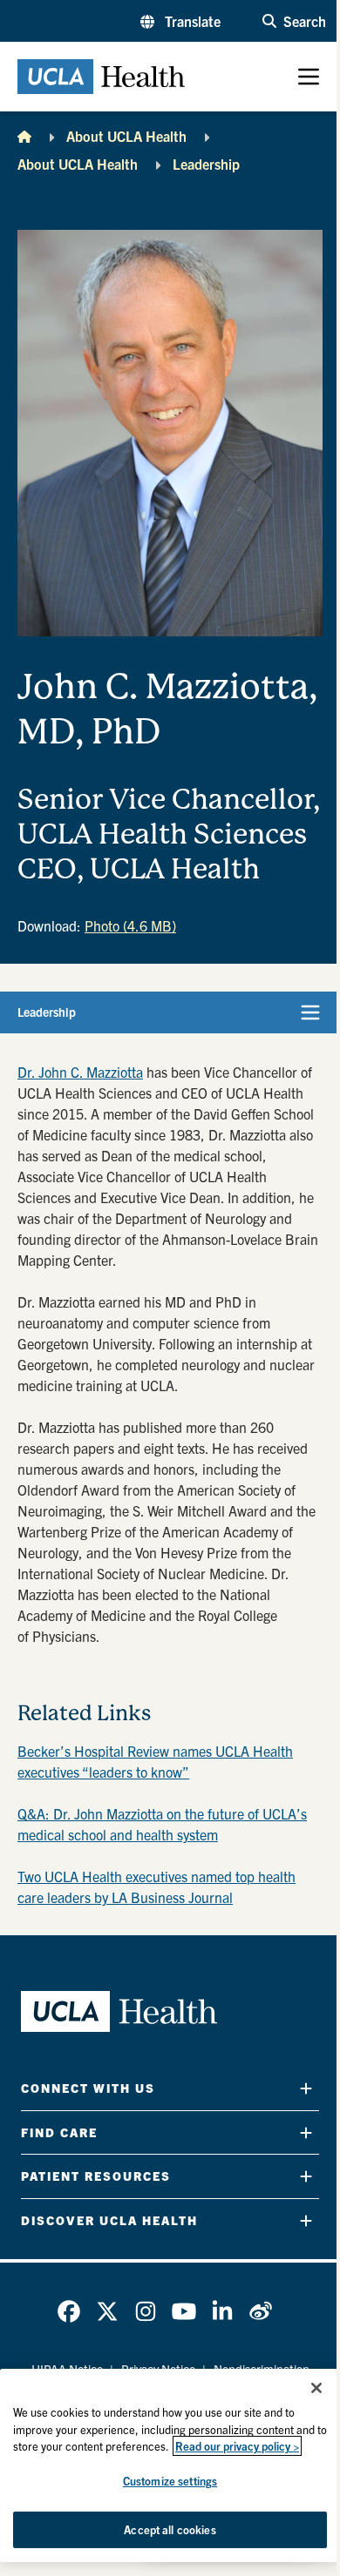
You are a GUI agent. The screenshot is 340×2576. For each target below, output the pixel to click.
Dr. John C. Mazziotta (80, 1072)
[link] (69, 2311)
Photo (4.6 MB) (130, 925)
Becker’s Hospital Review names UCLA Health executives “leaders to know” (155, 1761)
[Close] (316, 2388)
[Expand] (306, 2088)
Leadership (206, 164)
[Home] (24, 136)
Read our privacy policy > (237, 2446)
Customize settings (170, 2481)
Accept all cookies (170, 2529)
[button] (180, 21)
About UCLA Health (126, 136)
